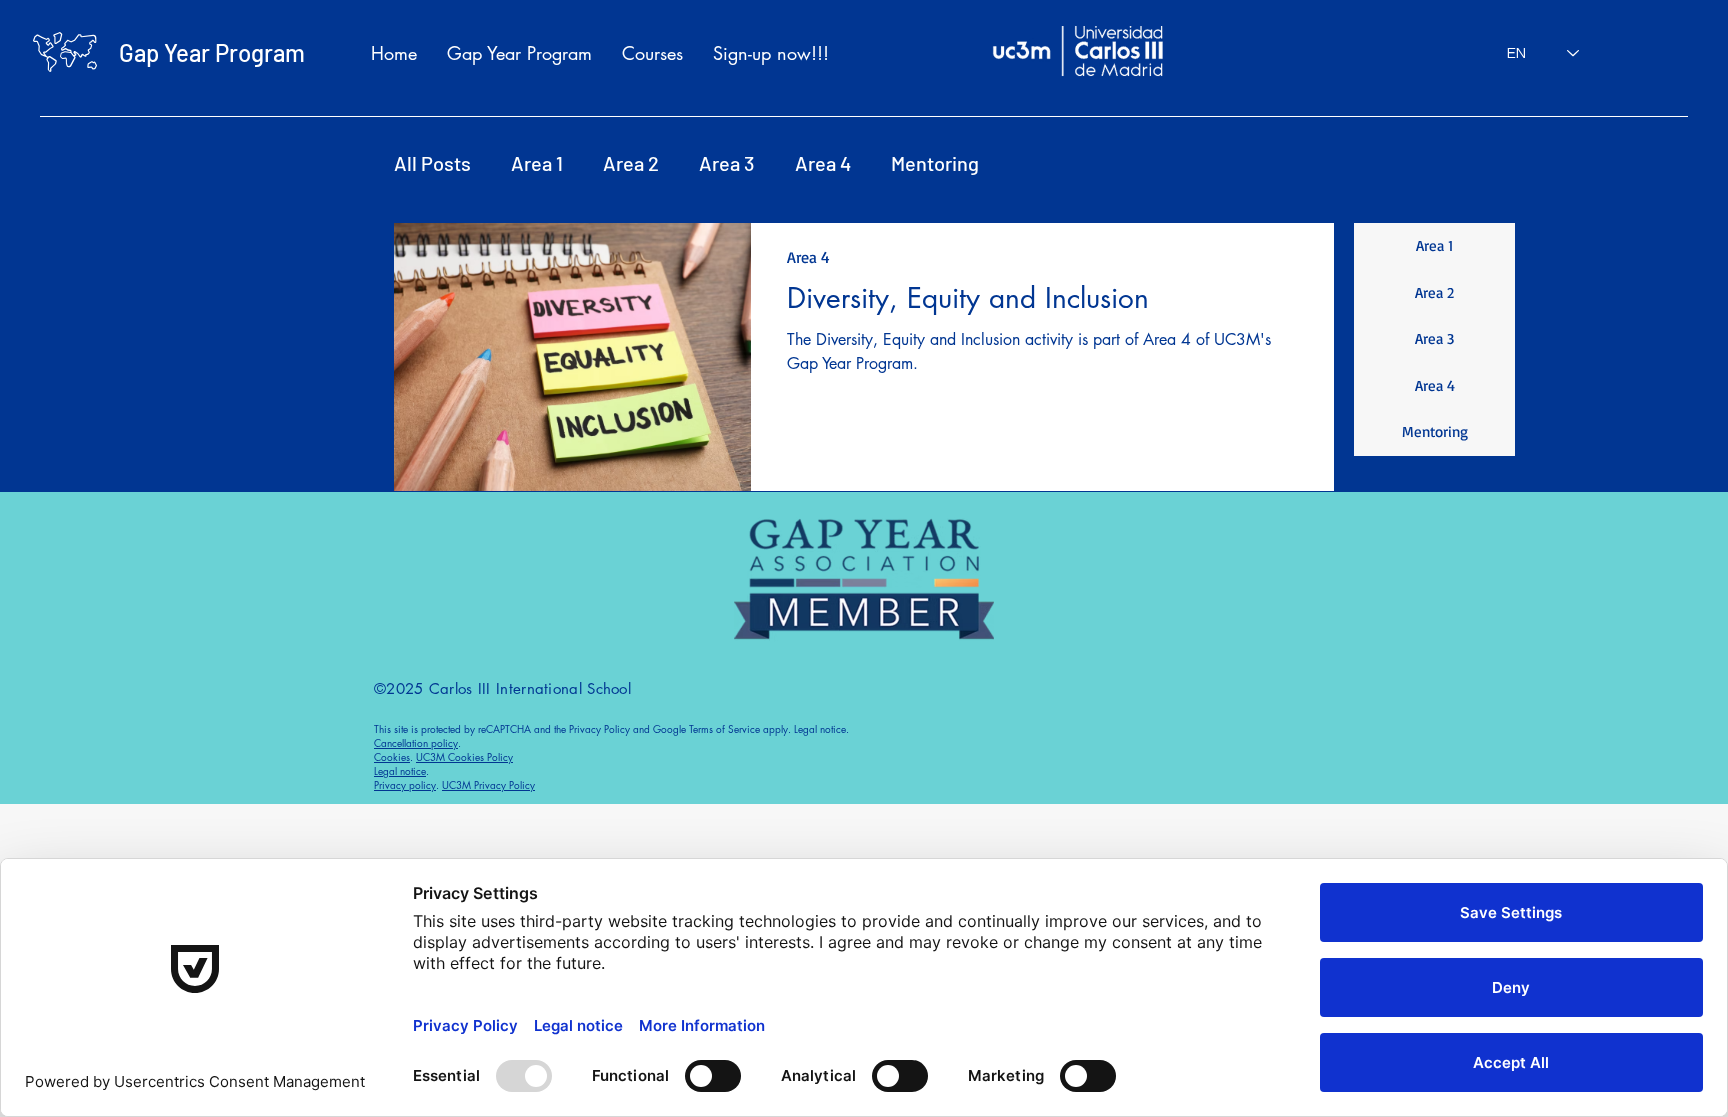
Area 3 (727, 163)
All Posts (432, 163)
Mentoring (935, 163)
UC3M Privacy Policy (488, 784)
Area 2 (631, 163)
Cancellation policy (416, 742)
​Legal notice (400, 770)
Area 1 (537, 163)
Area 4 (823, 163)
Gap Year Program (212, 52)
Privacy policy (405, 784)
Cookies (392, 756)
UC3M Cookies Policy (464, 756)
